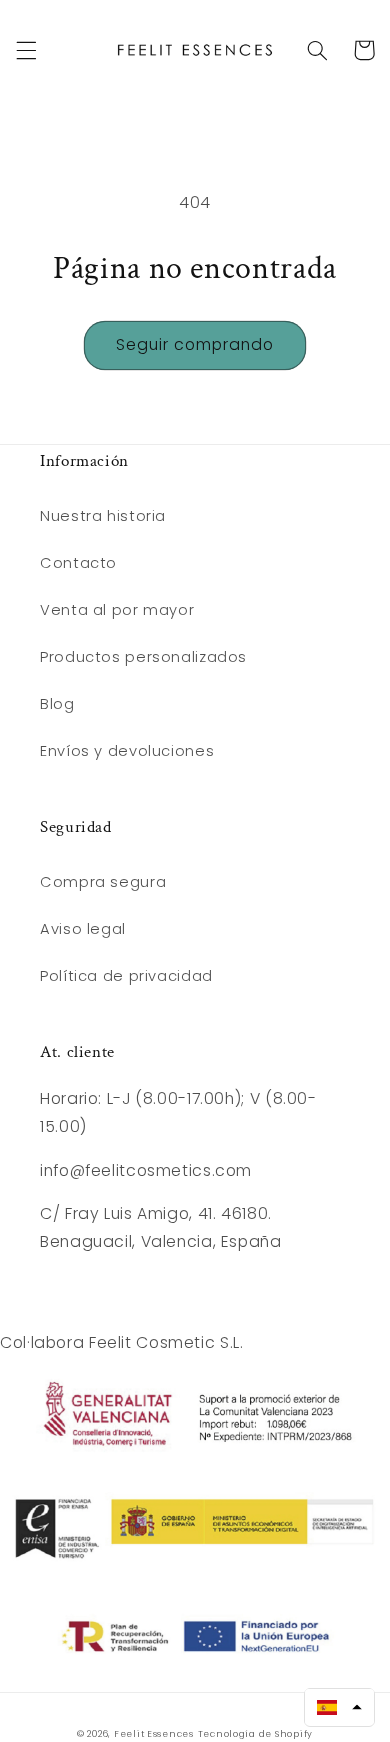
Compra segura (103, 882)
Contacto (78, 563)
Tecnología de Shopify (255, 1734)
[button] (26, 50)
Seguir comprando (195, 344)
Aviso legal (83, 929)
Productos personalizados (143, 657)
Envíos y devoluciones (127, 751)
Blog (57, 704)
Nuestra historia (103, 516)
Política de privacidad (126, 976)
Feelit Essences (154, 1734)
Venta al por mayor (117, 610)
